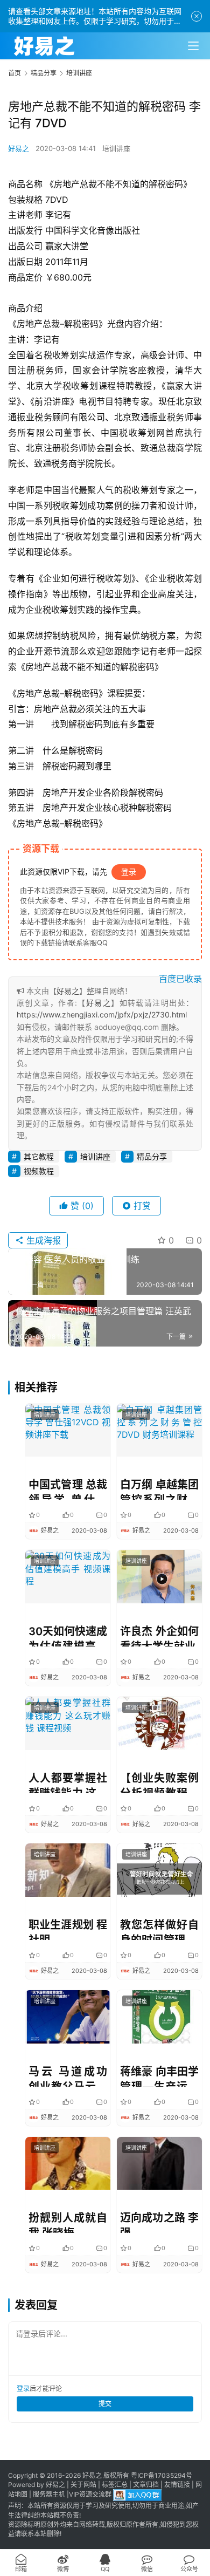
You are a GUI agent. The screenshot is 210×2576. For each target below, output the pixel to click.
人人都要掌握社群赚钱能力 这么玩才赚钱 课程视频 (68, 1782)
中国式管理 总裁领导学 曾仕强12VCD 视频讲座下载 (68, 1489)
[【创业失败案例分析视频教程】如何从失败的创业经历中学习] (159, 1723)
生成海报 (42, 1240)
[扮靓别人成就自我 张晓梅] (68, 2164)
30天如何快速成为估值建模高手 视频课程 (68, 1636)
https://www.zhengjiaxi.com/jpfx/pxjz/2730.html (102, 1014)
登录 (129, 872)
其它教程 (39, 1156)
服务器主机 (49, 2495)
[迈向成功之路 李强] (159, 2164)
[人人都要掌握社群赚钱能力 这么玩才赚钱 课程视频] (68, 1723)
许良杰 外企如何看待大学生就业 (159, 1636)
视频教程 (39, 1171)
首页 (15, 73)
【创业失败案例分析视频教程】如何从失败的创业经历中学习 (159, 1782)
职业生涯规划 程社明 (68, 1929)
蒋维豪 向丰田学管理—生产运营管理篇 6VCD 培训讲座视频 (159, 2076)
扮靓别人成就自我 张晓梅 (68, 2222)
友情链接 (177, 2485)
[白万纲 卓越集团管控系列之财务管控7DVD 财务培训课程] (159, 1430)
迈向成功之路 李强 (159, 2222)
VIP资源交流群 (90, 2495)
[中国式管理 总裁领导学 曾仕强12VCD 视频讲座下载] (68, 1430)
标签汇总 (115, 2485)
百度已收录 (180, 979)
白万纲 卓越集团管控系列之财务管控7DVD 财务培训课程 (159, 1489)
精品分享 (152, 1156)
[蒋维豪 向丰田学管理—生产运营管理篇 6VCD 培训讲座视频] (159, 2017)
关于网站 (83, 2485)
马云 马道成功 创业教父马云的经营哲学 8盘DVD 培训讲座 (68, 2076)
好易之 (19, 148)
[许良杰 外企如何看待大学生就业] (159, 1577)
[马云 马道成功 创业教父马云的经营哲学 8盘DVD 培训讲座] (68, 2017)
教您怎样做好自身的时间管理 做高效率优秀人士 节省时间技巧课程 (159, 1929)
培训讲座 (116, 148)
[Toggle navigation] (193, 46)
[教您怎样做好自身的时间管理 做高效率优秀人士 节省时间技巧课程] (159, 1870)
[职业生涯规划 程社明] (68, 1870)
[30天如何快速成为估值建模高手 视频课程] (68, 1577)
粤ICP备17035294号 (162, 2475)
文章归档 (146, 2485)
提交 (105, 2404)
